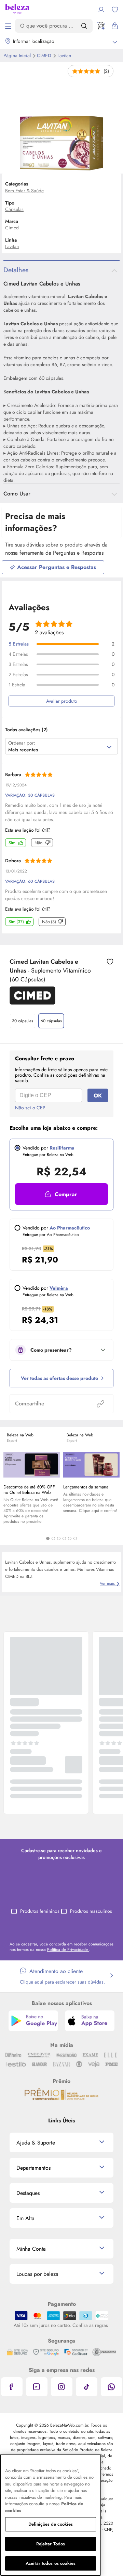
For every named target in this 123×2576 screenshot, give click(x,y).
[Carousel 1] (48, 1538)
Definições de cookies (51, 2524)
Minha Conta (31, 2249)
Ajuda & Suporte (36, 2143)
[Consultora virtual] (101, 26)
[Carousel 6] (75, 1538)
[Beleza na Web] (17, 10)
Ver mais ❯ (110, 1583)
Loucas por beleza (37, 2274)
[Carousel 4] (64, 1538)
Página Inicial (18, 55)
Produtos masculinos (91, 1911)
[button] (110, 962)
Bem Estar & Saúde (24, 191)
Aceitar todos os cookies (51, 2563)
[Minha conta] (101, 10)
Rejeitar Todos (51, 2544)
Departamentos (33, 2168)
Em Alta (25, 2218)
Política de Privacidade (68, 1950)
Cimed (45, 55)
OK (98, 1096)
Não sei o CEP (30, 1108)
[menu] (8, 26)
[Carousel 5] (70, 1538)
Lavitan (64, 55)
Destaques (28, 2193)
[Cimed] (32, 1002)
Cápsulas (14, 209)
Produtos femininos (40, 1911)
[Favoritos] (115, 10)
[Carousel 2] (53, 1538)
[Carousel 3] (59, 1538)
